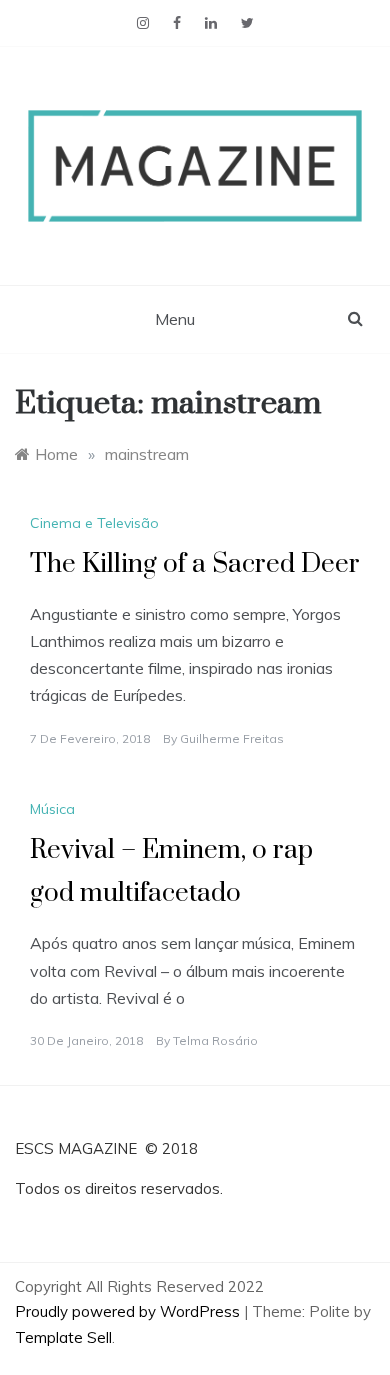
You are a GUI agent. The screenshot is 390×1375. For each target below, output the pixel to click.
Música (52, 809)
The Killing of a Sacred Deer (195, 564)
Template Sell (63, 1337)
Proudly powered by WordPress (129, 1311)
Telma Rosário (215, 1040)
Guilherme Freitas (232, 738)
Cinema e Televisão (94, 523)
